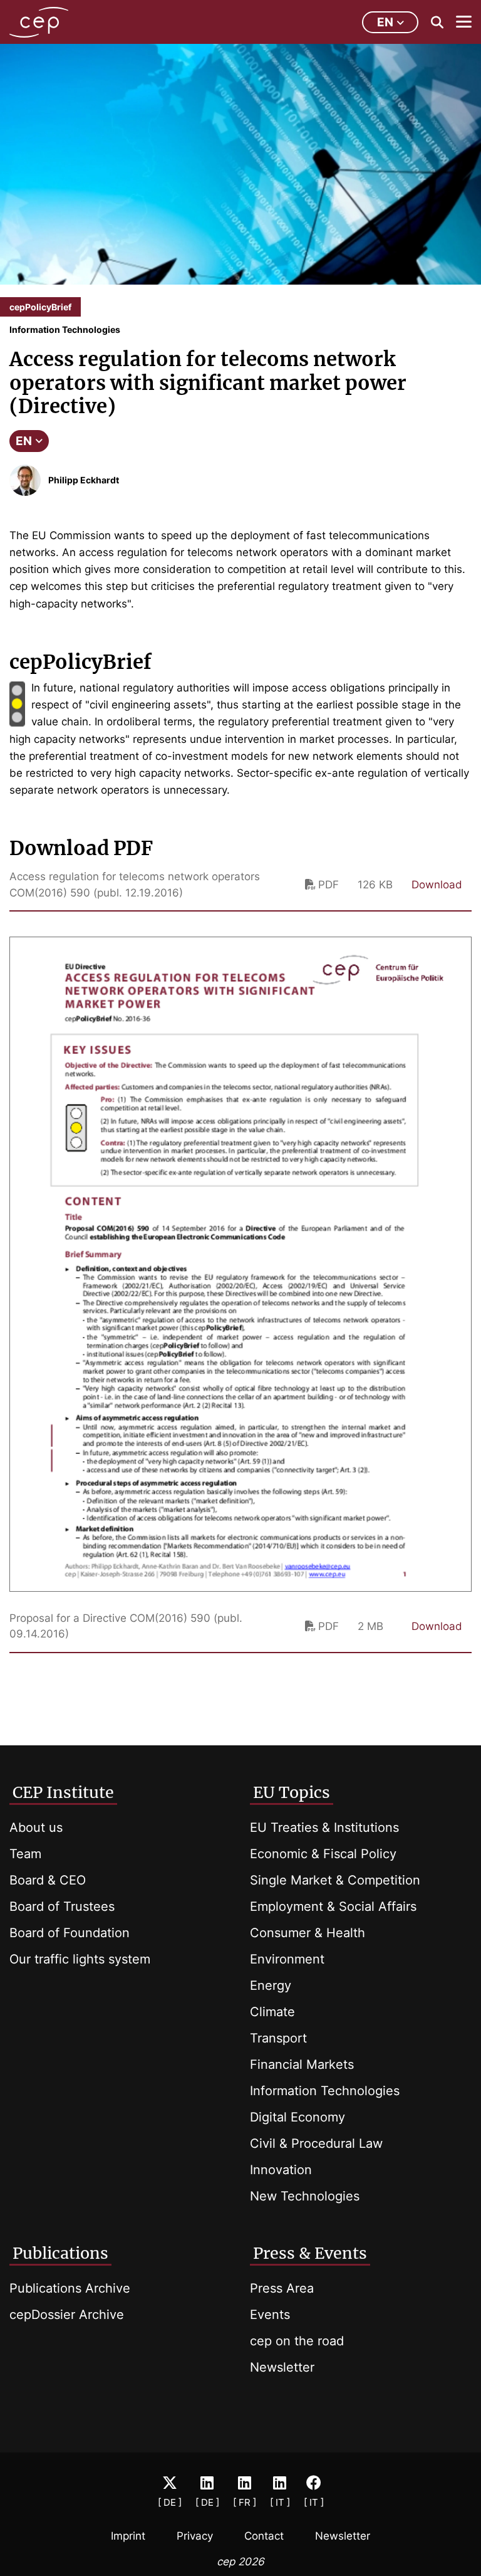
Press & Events (310, 2253)
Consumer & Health (308, 1933)
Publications (60, 2253)
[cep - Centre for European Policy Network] (39, 22)
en (385, 22)
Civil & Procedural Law (316, 2143)
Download (437, 885)
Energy (271, 1985)
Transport (278, 2038)
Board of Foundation (70, 1933)
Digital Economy (297, 2117)
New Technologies (305, 2196)
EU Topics (292, 1792)
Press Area (282, 2288)
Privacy (195, 2536)
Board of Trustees (62, 1906)
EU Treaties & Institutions (324, 1827)
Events (270, 2315)
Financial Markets (302, 2064)
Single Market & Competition (335, 1880)
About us (36, 1827)
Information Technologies (325, 2091)
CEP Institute (63, 1792)
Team (25, 1854)
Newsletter (282, 2367)
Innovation (281, 2170)
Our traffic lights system (80, 1959)
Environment (287, 1959)
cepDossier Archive (67, 2315)
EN (24, 441)
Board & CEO (48, 1880)
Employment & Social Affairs (333, 1906)
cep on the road (297, 2341)
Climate (272, 2012)
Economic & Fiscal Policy (323, 1854)
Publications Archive (70, 2288)
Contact (264, 2536)
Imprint (128, 2536)
